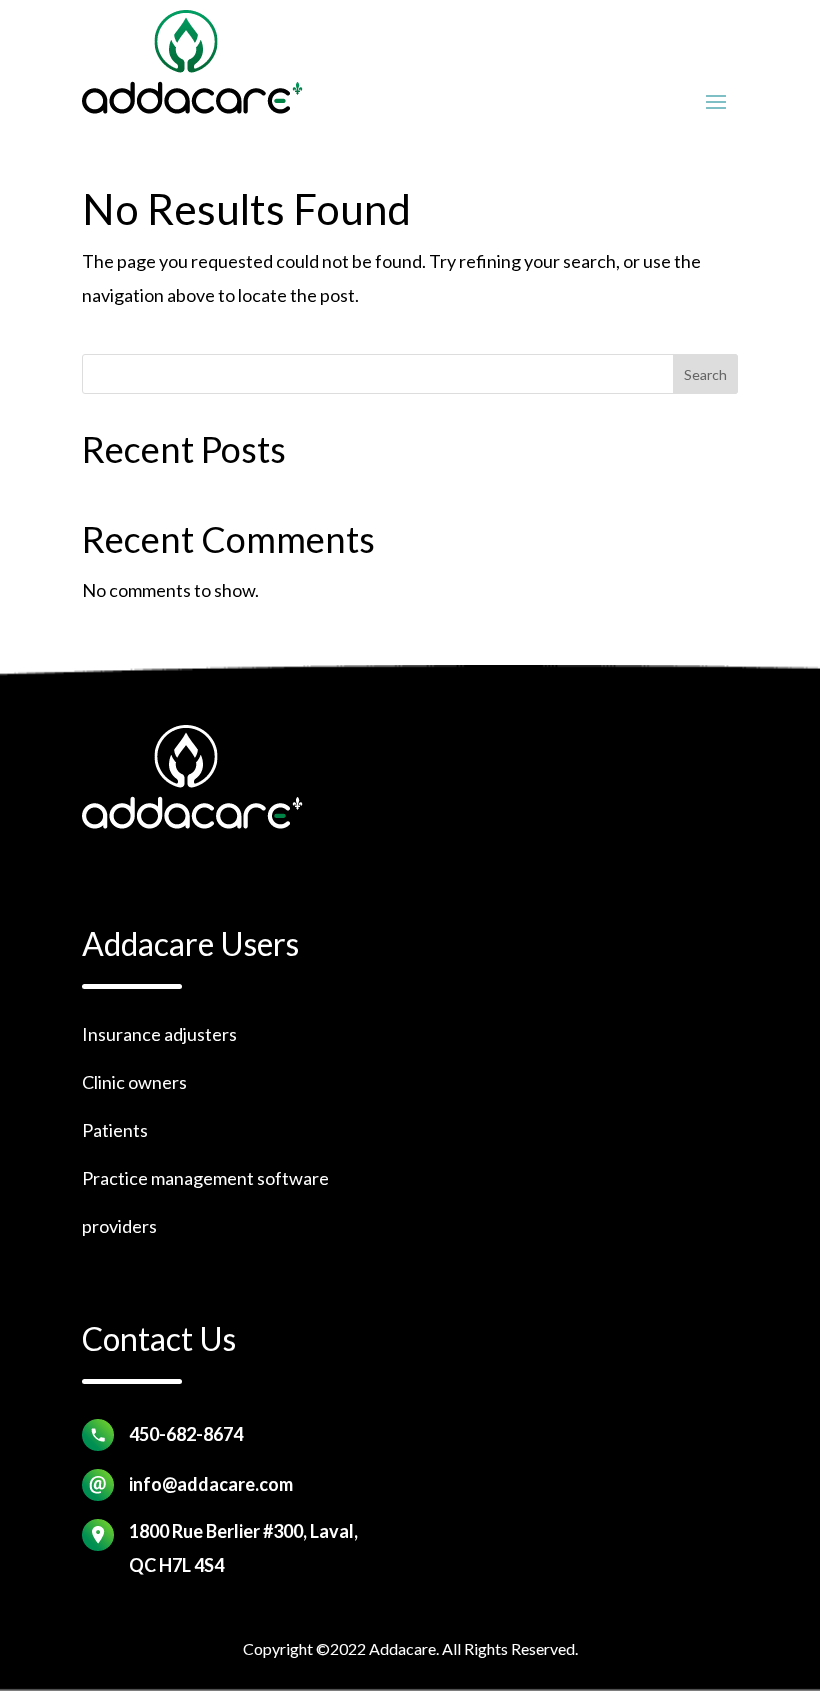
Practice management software (205, 1178)
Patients (115, 1130)
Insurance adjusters (159, 1034)
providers (119, 1226)
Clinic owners (134, 1082)
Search (705, 374)
